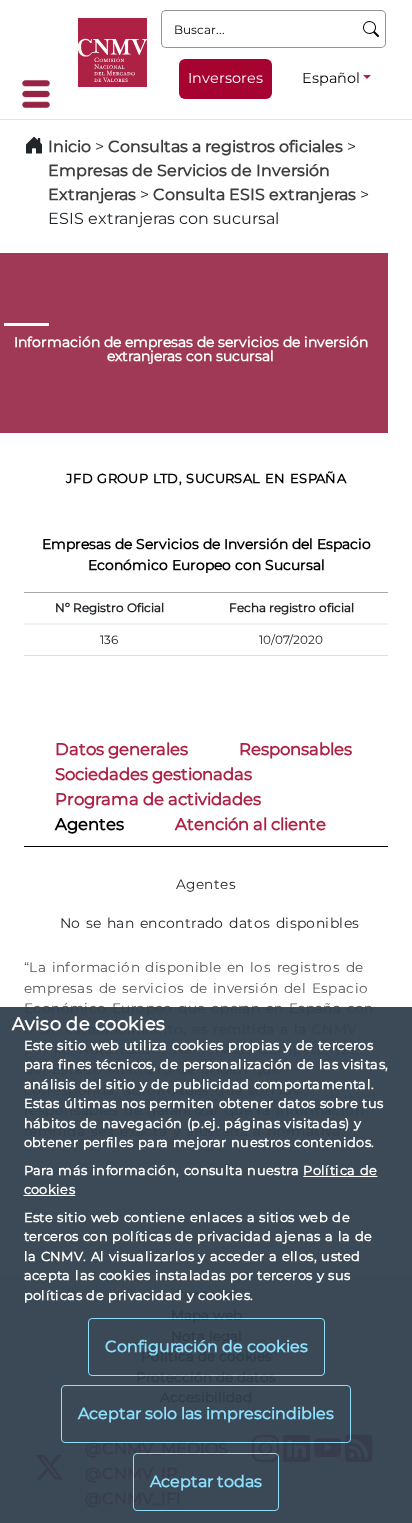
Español (331, 78)
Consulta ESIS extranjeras (254, 194)
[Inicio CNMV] (112, 52)
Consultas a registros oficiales (225, 146)
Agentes (89, 824)
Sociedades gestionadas (153, 774)
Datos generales (121, 749)
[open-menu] (42, 94)
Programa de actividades (158, 799)
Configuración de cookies (206, 1346)
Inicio (69, 146)
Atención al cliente (250, 824)
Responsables (295, 749)
